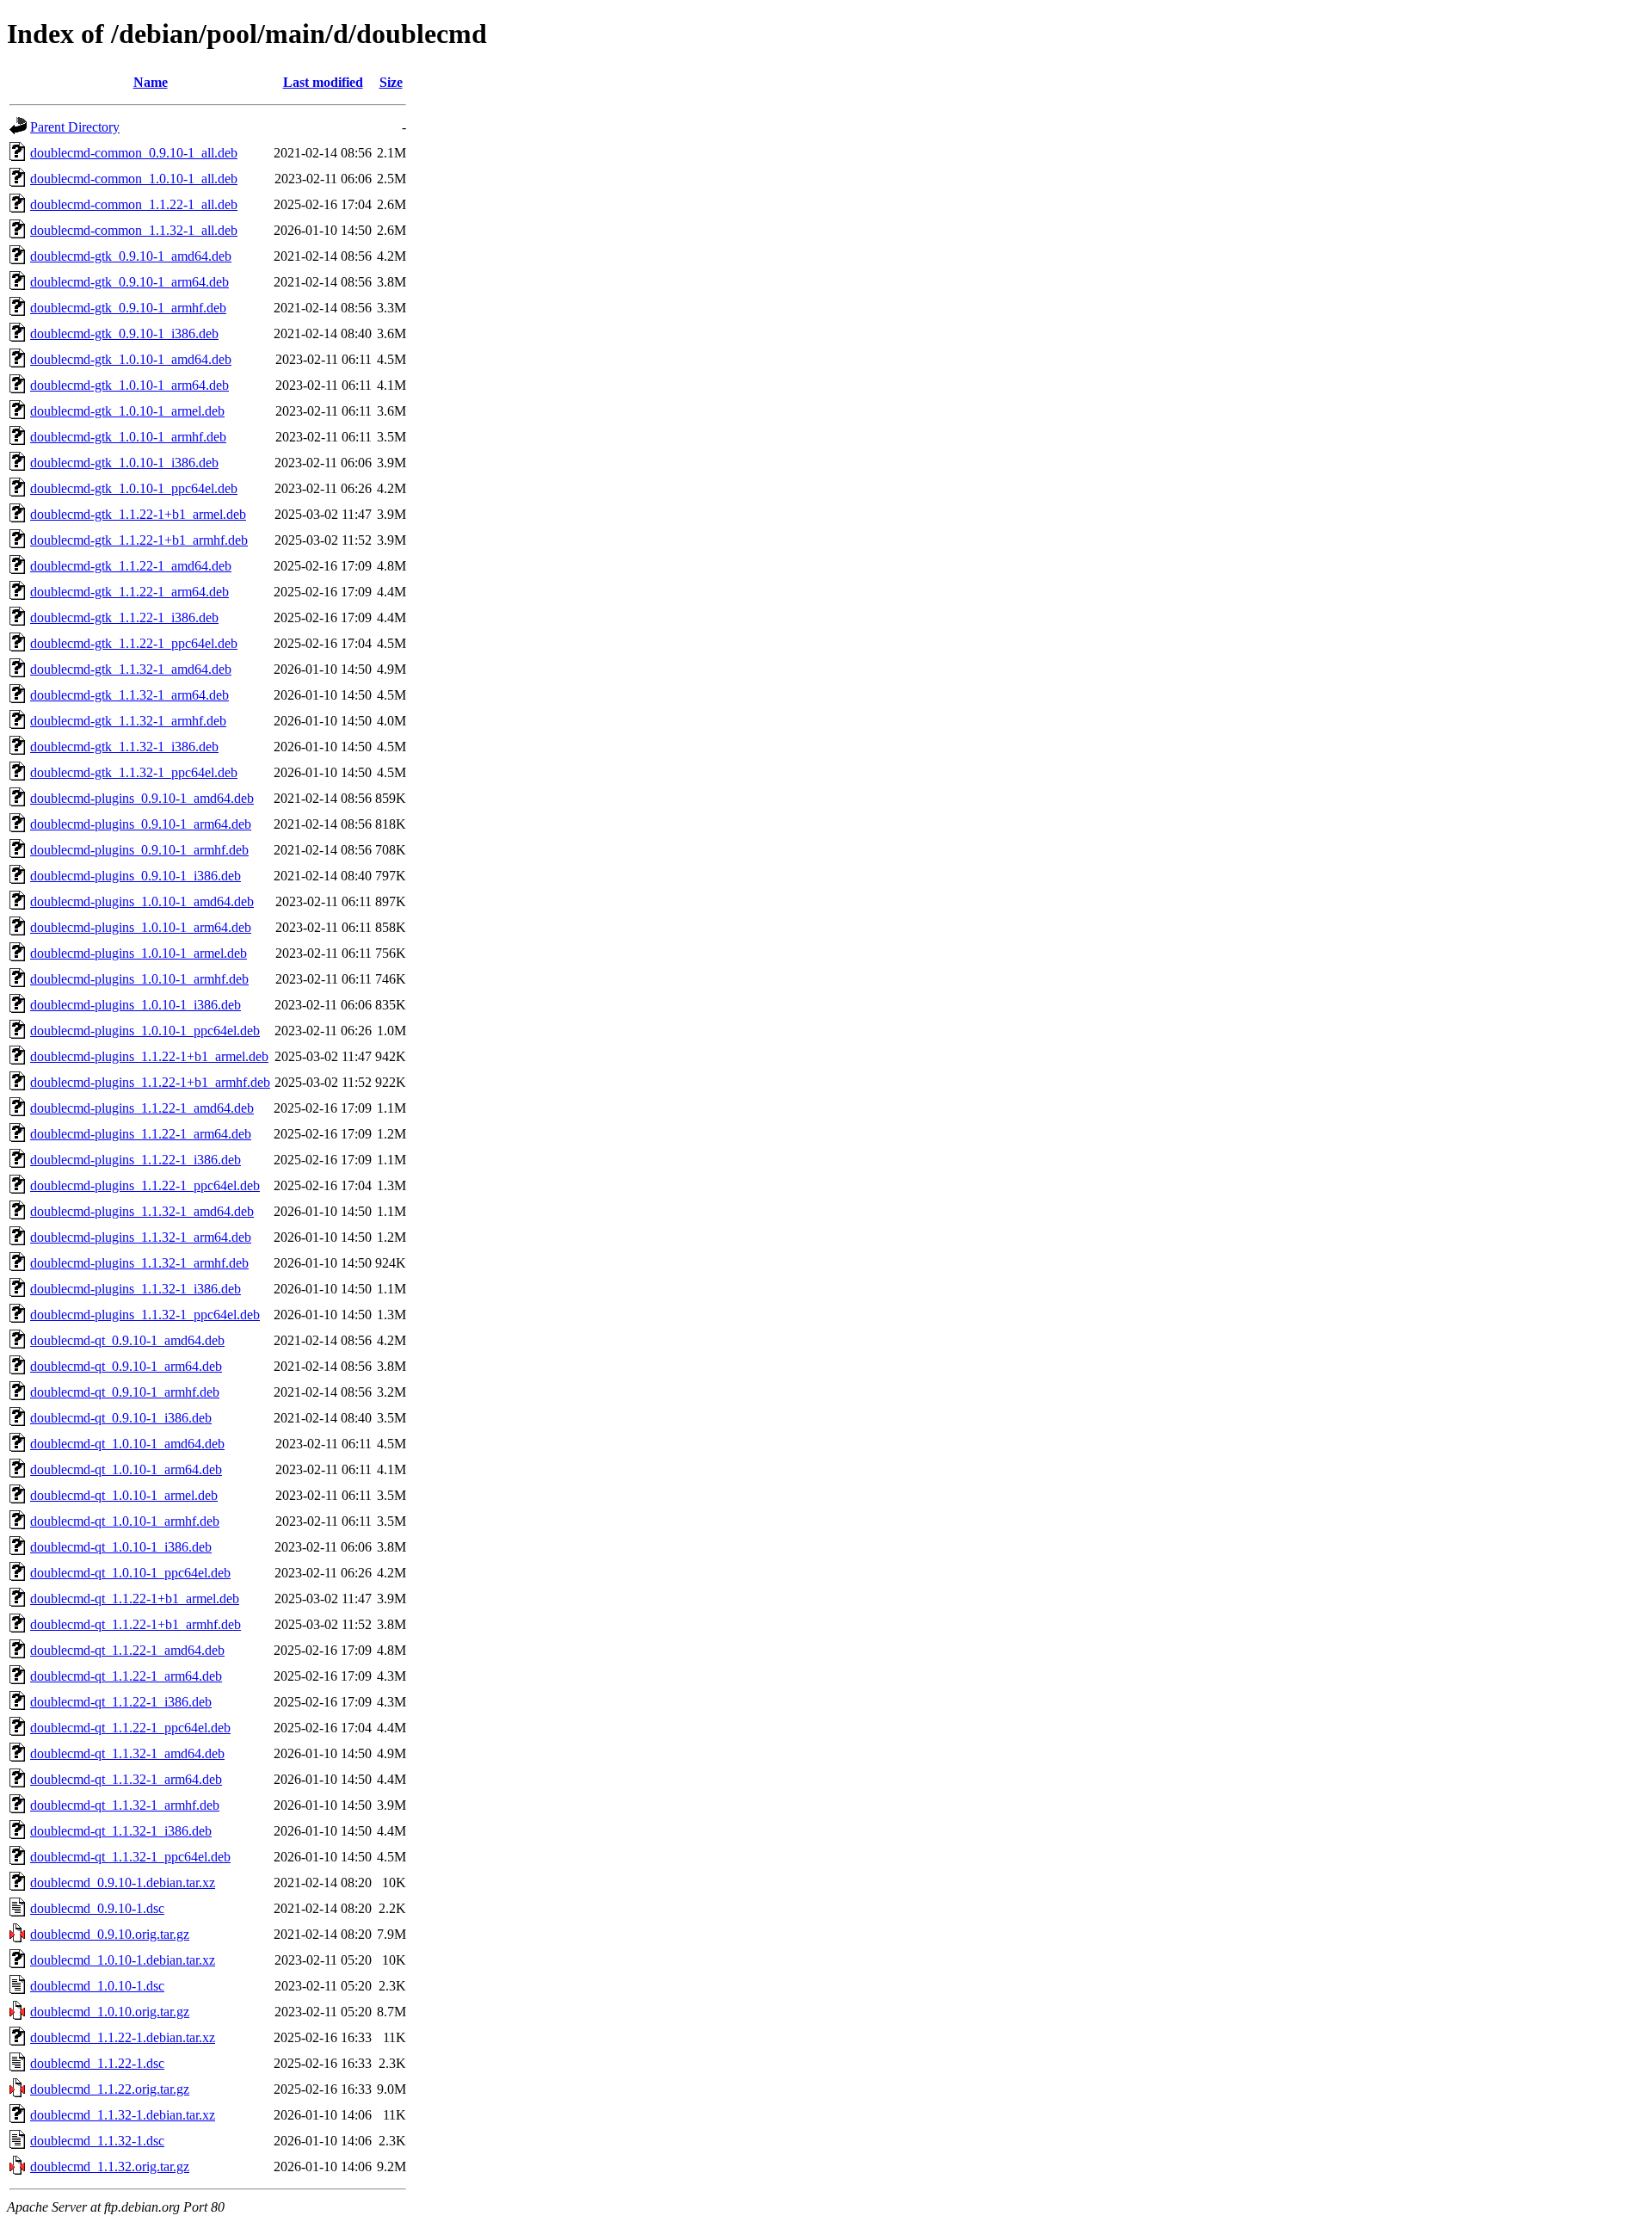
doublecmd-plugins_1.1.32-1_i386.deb (136, 1289)
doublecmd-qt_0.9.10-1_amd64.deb (127, 1340)
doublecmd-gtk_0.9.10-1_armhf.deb (128, 308)
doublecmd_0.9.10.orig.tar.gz (110, 1934)
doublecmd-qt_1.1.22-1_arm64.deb (126, 1676)
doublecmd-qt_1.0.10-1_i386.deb (121, 1547)
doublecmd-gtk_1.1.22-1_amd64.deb (131, 566)
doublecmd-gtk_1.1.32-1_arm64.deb (129, 695)
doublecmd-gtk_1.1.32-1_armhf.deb (128, 721)
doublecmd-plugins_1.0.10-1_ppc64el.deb (145, 1031)
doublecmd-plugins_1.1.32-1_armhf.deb (139, 1263)
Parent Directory (75, 127)
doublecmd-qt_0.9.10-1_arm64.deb (126, 1366)
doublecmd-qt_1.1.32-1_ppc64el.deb (130, 1857)
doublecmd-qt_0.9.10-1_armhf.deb (125, 1392)
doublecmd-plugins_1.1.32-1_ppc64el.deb (145, 1315)
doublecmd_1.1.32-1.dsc (97, 2141)
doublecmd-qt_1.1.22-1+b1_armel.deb (135, 1599)
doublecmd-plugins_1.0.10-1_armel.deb (139, 953)
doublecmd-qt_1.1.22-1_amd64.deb (127, 1650)
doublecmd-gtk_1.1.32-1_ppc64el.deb (134, 772)
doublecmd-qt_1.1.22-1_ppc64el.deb (130, 1728)
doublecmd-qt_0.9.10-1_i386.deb (121, 1418)
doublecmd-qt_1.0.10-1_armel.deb (124, 1495)
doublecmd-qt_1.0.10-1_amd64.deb (127, 1444)
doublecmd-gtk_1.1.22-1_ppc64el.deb (134, 643)
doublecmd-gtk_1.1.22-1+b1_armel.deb (138, 514)
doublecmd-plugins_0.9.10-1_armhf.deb (139, 850)
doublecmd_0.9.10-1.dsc (97, 1908)
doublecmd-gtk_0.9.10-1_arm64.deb (129, 282)
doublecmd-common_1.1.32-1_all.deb (134, 230)
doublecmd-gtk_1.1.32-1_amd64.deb (131, 669)
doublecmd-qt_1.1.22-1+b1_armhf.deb (136, 1624)
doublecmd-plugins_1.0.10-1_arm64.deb (141, 927)
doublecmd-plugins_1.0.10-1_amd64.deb (142, 901)
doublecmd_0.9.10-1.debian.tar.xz (123, 1883)
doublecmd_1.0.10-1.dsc (97, 1986)
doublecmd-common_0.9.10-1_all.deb (134, 153)
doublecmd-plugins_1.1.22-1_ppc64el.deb (145, 1185)
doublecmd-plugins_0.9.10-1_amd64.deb (142, 798)
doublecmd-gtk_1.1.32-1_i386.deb (124, 747)
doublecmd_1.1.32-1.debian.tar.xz (123, 2115)
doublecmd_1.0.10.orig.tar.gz (110, 2012)
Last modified (323, 82)
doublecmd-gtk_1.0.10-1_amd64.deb (131, 359)
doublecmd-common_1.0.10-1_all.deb (134, 179)
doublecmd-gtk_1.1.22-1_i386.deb (124, 617)
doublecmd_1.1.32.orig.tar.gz (110, 2166)
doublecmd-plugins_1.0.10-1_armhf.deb (139, 979)
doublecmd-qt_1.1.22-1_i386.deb (121, 1702)
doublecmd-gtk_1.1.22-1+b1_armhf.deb (139, 540)
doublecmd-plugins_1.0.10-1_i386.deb (136, 1005)
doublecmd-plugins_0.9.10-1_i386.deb (136, 876)
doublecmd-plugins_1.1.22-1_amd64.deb (142, 1108)
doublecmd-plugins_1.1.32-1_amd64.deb (142, 1211)
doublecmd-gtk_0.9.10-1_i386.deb (124, 333)
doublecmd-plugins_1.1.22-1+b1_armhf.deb (150, 1082)
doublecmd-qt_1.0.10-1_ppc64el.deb (130, 1573)
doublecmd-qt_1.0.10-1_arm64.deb (126, 1469)
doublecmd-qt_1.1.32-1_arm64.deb (126, 1779)
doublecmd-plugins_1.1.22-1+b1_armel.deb (149, 1056)
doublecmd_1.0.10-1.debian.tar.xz (123, 1960)
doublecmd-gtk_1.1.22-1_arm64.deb (129, 592)
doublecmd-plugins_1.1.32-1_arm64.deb (141, 1237)
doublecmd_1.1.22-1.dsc (97, 2063)
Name (151, 82)
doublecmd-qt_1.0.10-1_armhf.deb (125, 1521)
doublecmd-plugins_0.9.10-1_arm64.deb (141, 824)
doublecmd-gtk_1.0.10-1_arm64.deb (129, 385)
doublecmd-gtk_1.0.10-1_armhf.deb (128, 437)
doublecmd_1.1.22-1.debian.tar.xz (123, 2037)
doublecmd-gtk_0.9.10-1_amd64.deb (131, 256)
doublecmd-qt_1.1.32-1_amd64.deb (127, 1753)
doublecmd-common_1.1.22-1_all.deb (134, 204)
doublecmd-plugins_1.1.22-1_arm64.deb (141, 1134)
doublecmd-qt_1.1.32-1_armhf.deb (125, 1805)
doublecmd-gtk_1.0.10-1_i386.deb (124, 463)
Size (391, 82)
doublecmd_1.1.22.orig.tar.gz (110, 2089)
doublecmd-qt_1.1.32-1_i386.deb (121, 1831)
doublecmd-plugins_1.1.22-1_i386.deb (136, 1160)
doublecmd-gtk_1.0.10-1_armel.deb (127, 411)
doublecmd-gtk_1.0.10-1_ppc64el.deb (134, 488)
